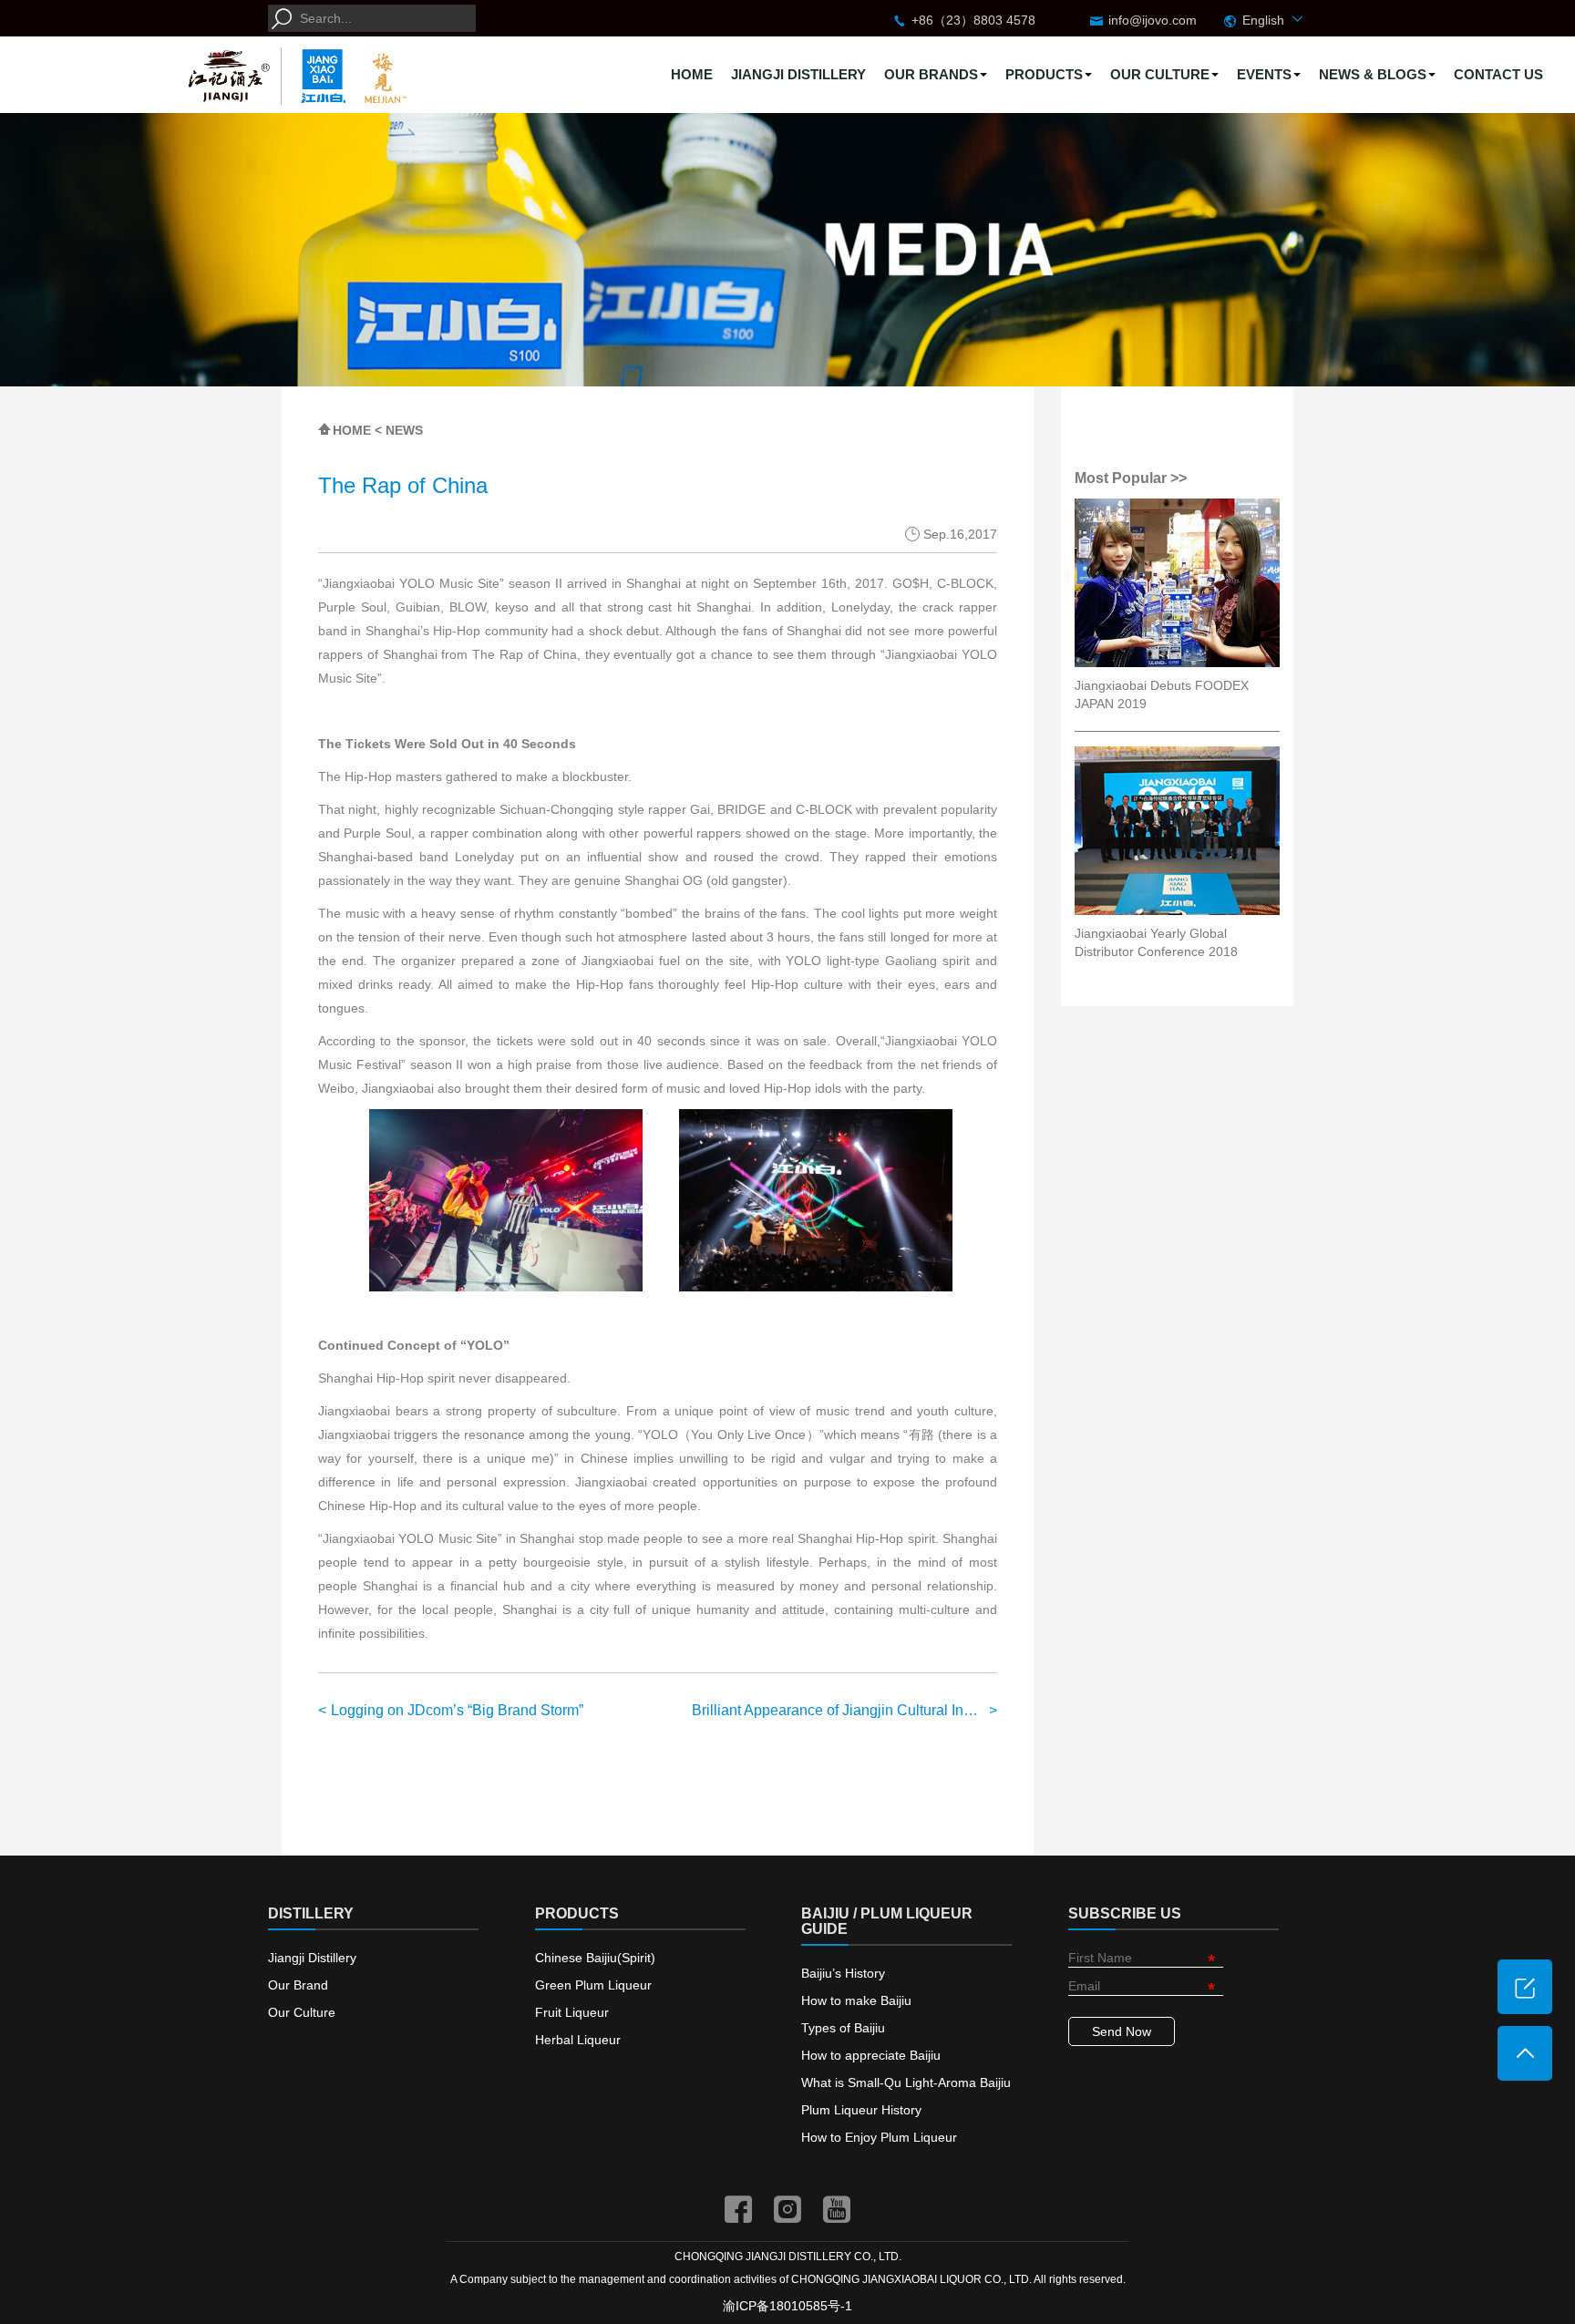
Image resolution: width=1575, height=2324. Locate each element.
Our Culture (302, 2012)
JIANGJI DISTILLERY (798, 74)
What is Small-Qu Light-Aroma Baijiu (906, 2082)
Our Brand (298, 1985)
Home (352, 430)
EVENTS (1264, 74)
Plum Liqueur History (861, 2110)
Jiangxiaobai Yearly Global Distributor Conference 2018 (1156, 942)
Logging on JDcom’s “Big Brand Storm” (457, 1710)
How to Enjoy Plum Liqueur (879, 2137)
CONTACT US (1498, 74)
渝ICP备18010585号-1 (787, 2306)
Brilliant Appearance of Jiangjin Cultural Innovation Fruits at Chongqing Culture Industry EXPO (844, 1710)
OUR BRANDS (931, 74)
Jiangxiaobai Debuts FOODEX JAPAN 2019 (1162, 694)
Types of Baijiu (843, 2028)
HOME (692, 74)
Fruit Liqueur (572, 2012)
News (404, 430)
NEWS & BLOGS (1373, 74)
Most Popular (1122, 478)
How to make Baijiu (856, 2000)
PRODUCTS (1044, 74)
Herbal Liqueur (578, 2040)
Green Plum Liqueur (593, 1985)
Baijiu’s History (843, 1973)
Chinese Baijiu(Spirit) (595, 1958)
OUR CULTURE (1160, 74)
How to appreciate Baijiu (871, 2055)
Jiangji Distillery (312, 1958)
